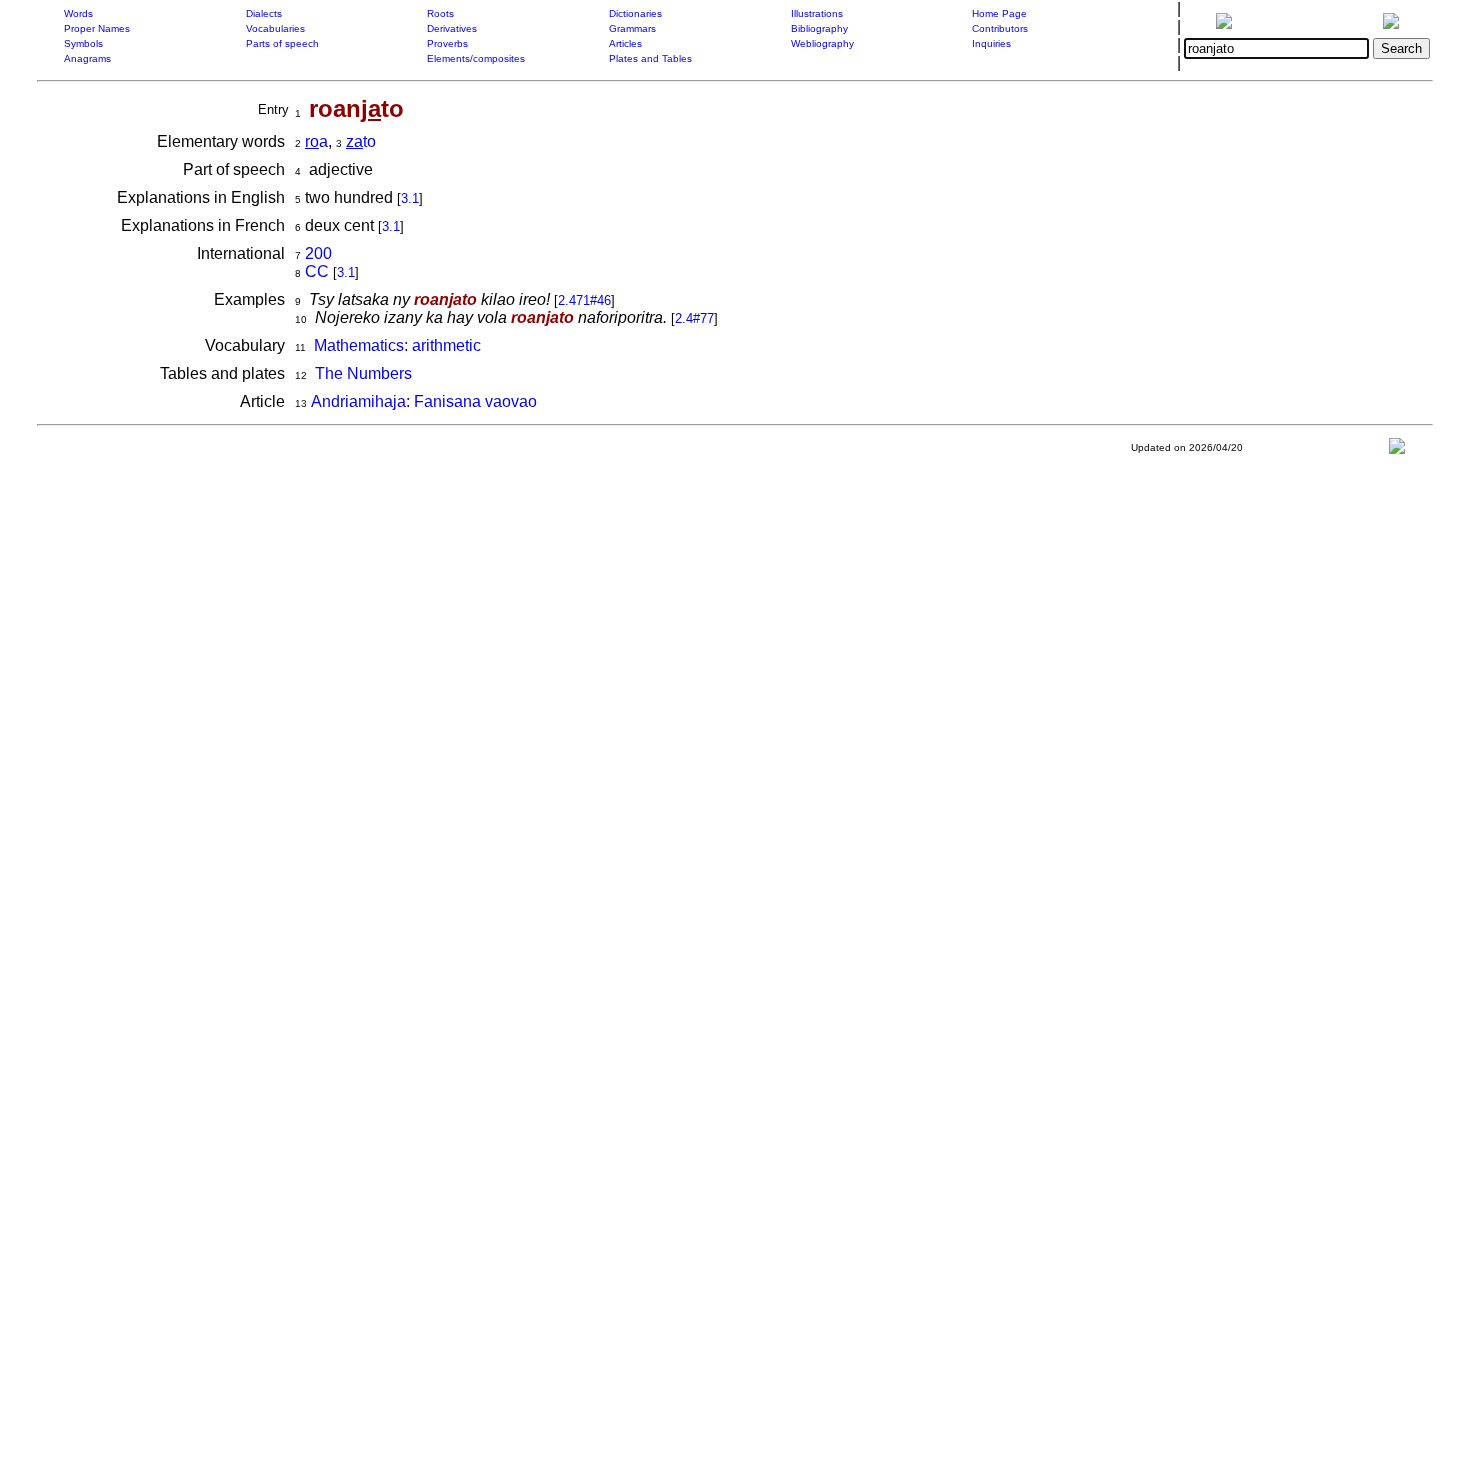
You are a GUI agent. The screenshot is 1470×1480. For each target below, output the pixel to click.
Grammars (632, 28)
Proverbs (447, 43)
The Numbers (363, 373)
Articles (625, 43)
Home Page (999, 13)
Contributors (1000, 28)
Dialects (264, 13)
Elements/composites (476, 58)
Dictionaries (635, 13)
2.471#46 (584, 300)
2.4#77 (694, 318)
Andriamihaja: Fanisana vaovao (424, 401)
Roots (440, 13)
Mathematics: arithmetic (397, 345)
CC (317, 271)
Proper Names (97, 28)
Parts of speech (282, 43)
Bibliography (819, 28)
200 (318, 253)
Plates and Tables (650, 58)
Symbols (83, 43)
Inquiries (991, 43)
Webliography (822, 43)
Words (78, 13)
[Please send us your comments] (1397, 450)
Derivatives (452, 28)
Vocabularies (275, 28)
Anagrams (87, 58)
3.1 (410, 198)
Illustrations (817, 13)
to (361, 141)
